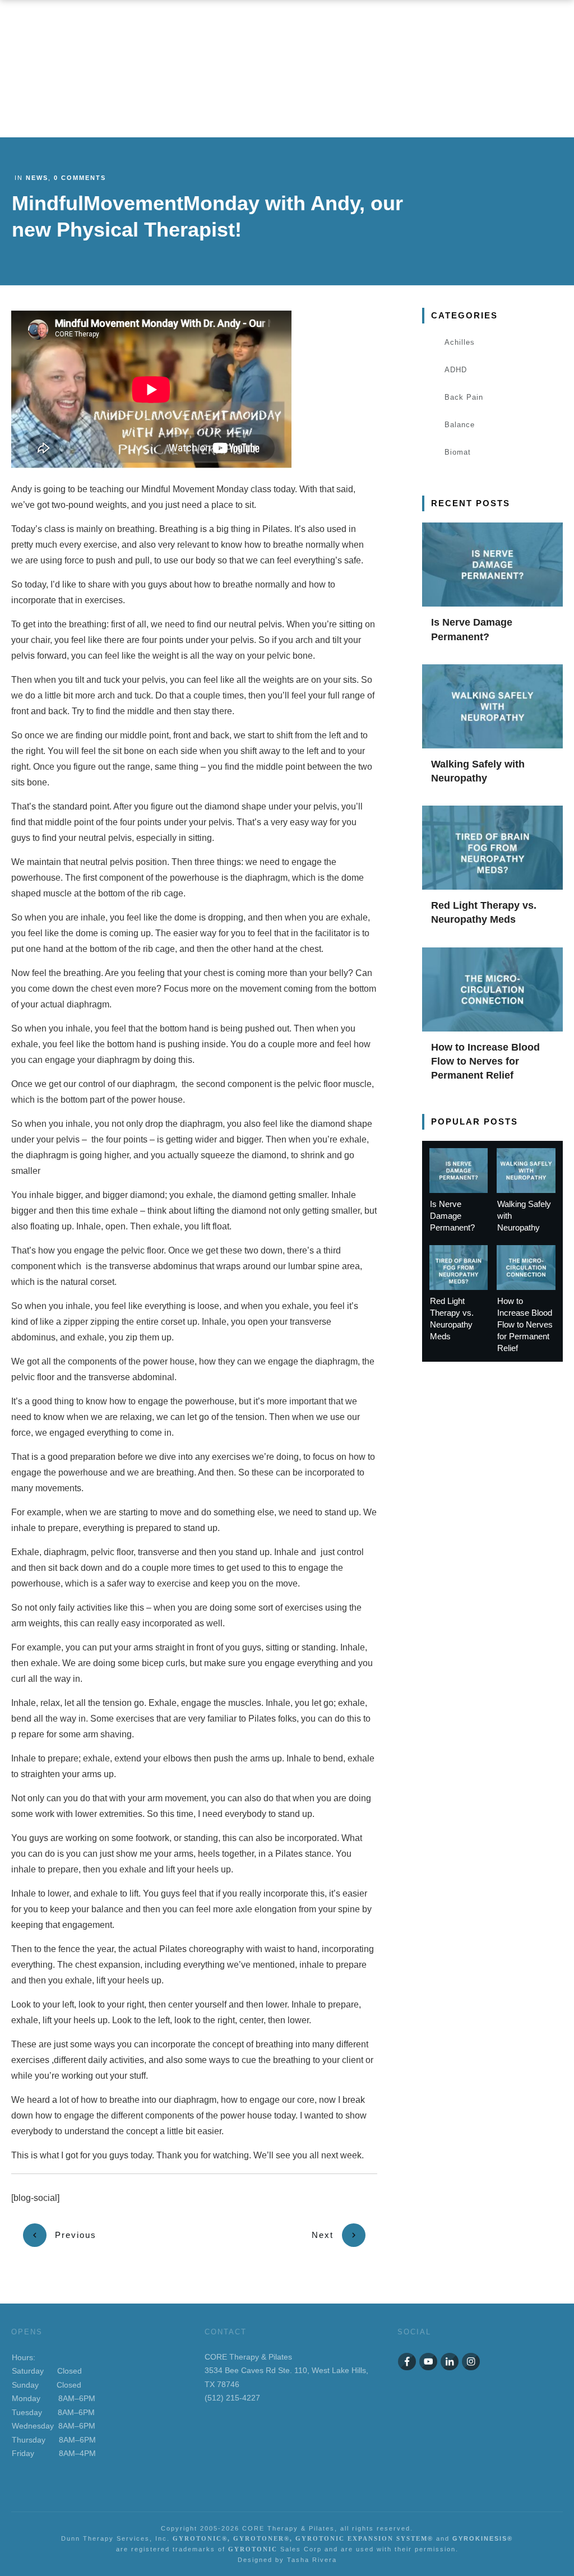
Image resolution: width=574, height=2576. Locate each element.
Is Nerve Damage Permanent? (452, 1216)
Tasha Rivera (312, 2560)
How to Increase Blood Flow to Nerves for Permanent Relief (485, 1061)
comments (80, 178)
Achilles (460, 342)
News (37, 178)
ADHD (456, 370)
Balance (460, 425)
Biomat (458, 452)
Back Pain (464, 397)
